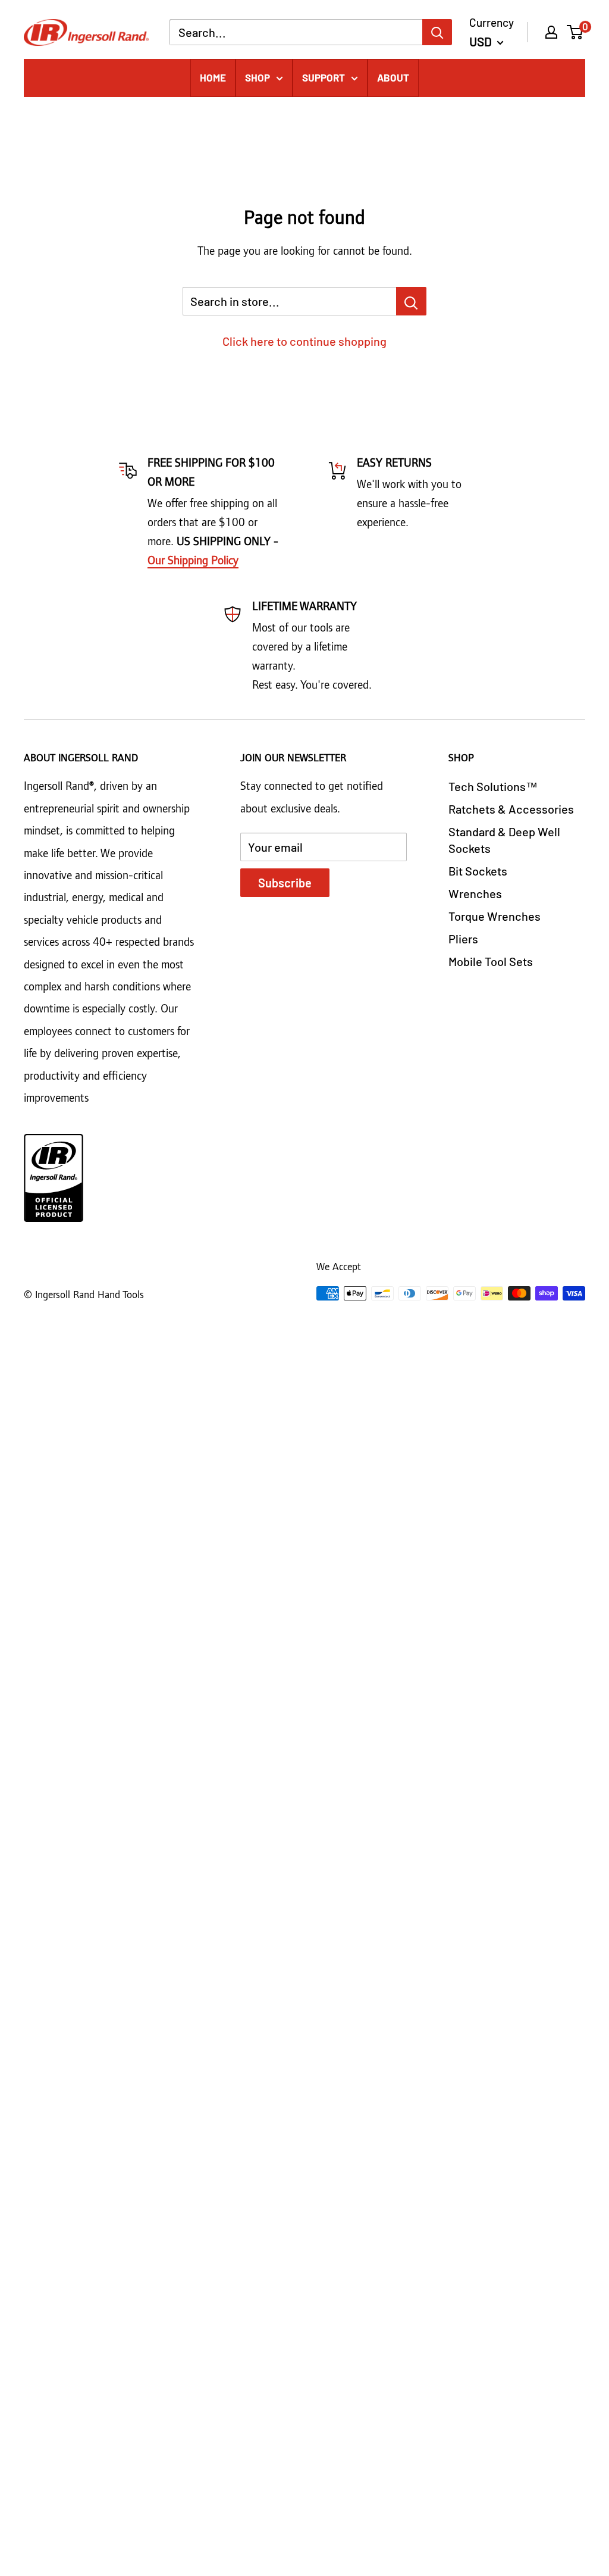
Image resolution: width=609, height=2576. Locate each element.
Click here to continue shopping (304, 341)
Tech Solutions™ (493, 786)
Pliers (463, 939)
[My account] (551, 32)
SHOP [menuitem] (258, 77)
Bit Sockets (478, 871)
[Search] (437, 32)
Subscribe (285, 883)
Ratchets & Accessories (511, 809)
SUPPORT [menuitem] (324, 77)
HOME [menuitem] (213, 77)
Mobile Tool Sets (491, 961)
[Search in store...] (411, 301)
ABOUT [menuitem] (393, 77)
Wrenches (475, 893)
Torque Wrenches (495, 916)
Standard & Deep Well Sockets (504, 840)
